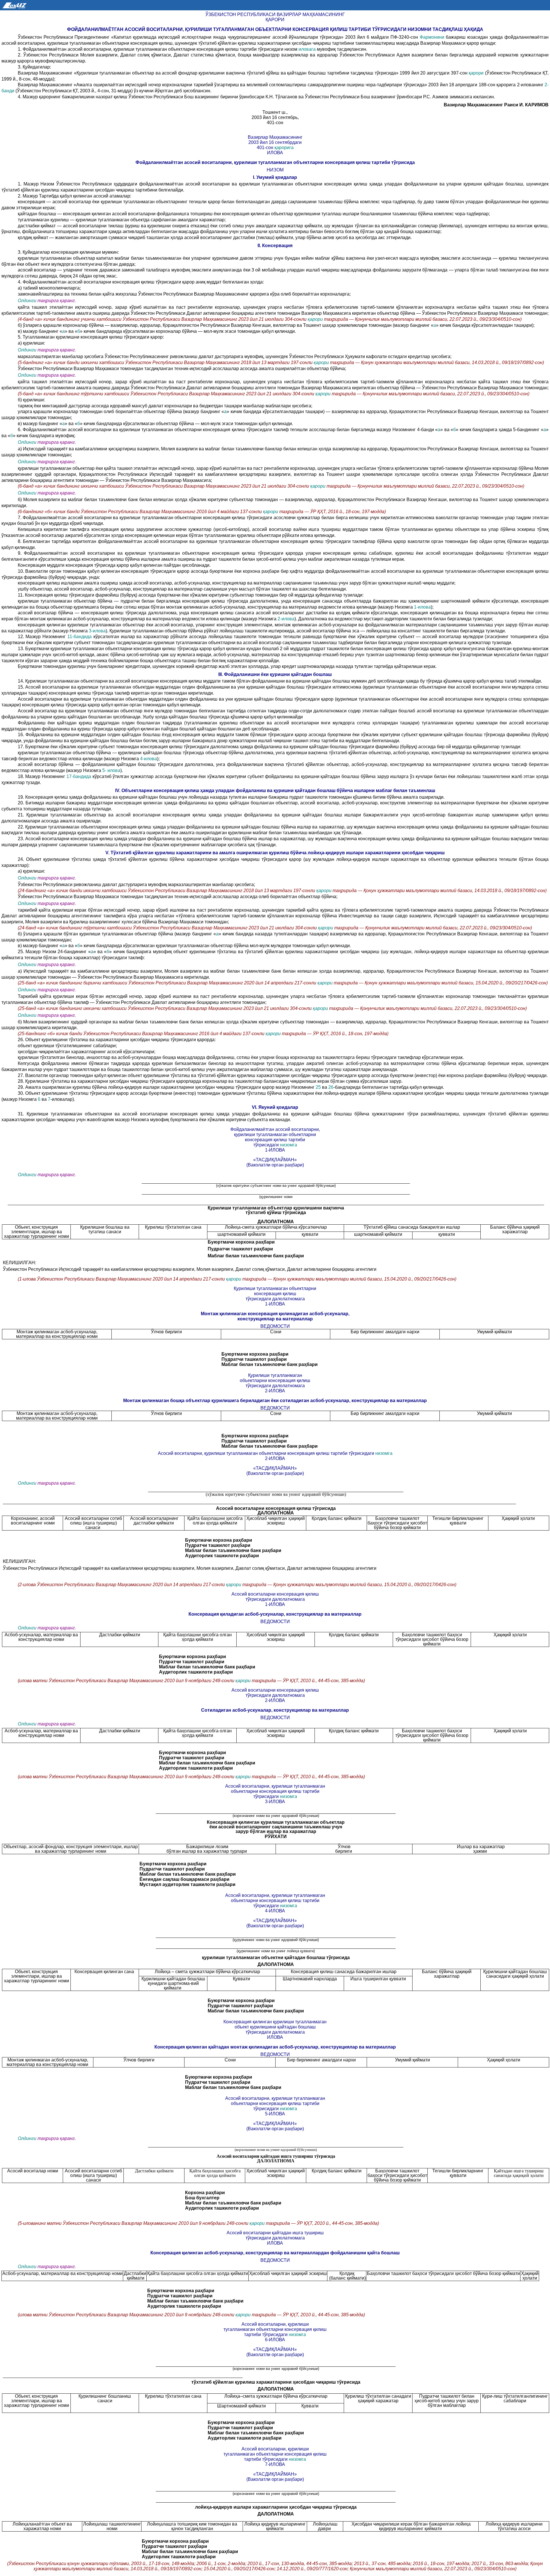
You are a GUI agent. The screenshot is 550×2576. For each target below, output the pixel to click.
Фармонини (433, 37)
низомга (288, 1145)
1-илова (422, 607)
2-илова (286, 619)
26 (331, 1087)
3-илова (97, 631)
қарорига (284, 147)
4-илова (149, 759)
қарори (477, 73)
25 (318, 1087)
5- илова (111, 770)
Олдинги (27, 301)
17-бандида (79, 776)
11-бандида (80, 637)
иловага (308, 49)
